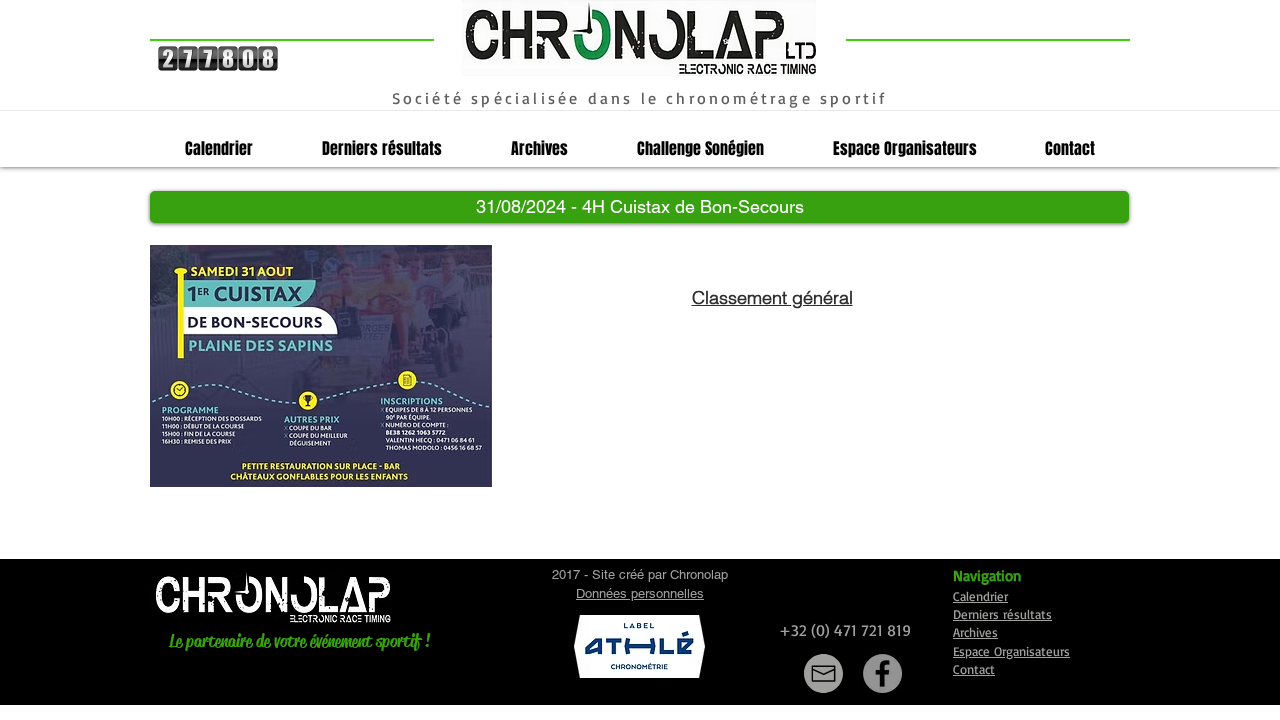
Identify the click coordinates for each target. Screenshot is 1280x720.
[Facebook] (882, 673)
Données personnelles (640, 593)
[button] (639, 207)
